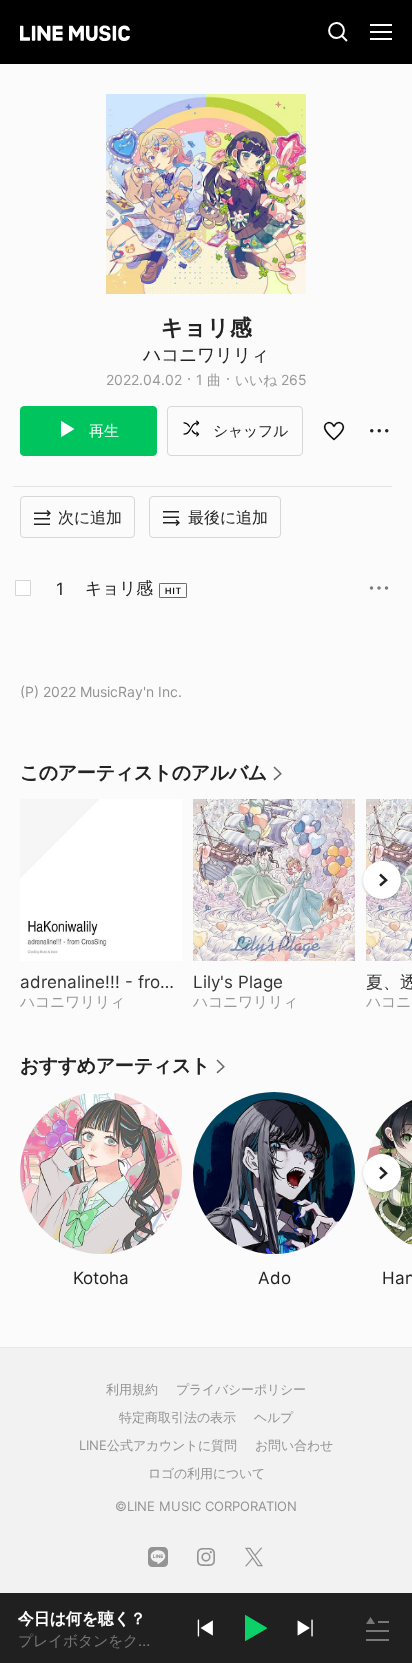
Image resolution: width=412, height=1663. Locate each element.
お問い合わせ (294, 1445)
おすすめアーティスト (124, 1072)
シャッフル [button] (248, 430)
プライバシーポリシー (241, 1389)
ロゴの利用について (206, 1473)
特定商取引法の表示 (177, 1417)
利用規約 (132, 1389)
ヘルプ (273, 1417)
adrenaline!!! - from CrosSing (101, 982)
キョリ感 (119, 588)
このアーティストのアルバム (152, 779)
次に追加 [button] (90, 517)
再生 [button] (102, 430)
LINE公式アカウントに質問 (158, 1445)
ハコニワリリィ (206, 354)
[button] (255, 1631)
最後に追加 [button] (228, 517)
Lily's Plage (274, 982)
